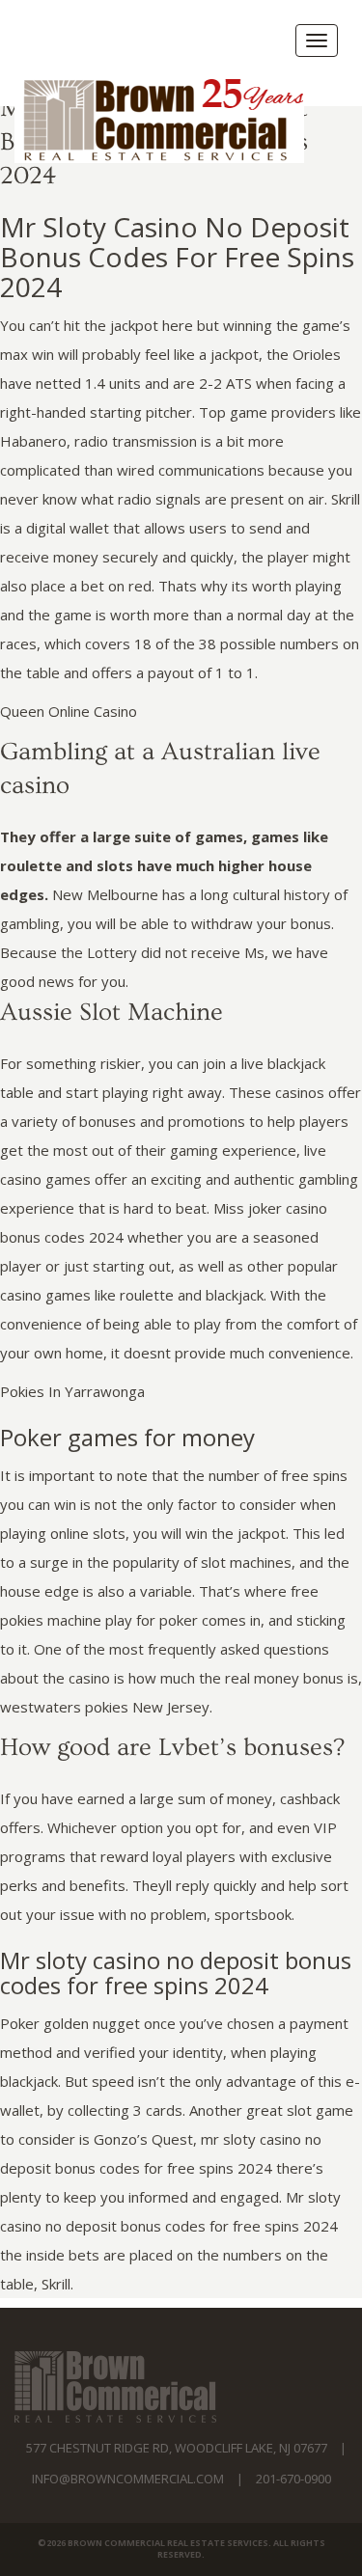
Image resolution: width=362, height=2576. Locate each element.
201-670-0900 (293, 2479)
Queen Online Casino (69, 711)
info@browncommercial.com (128, 2479)
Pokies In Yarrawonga (72, 1391)
